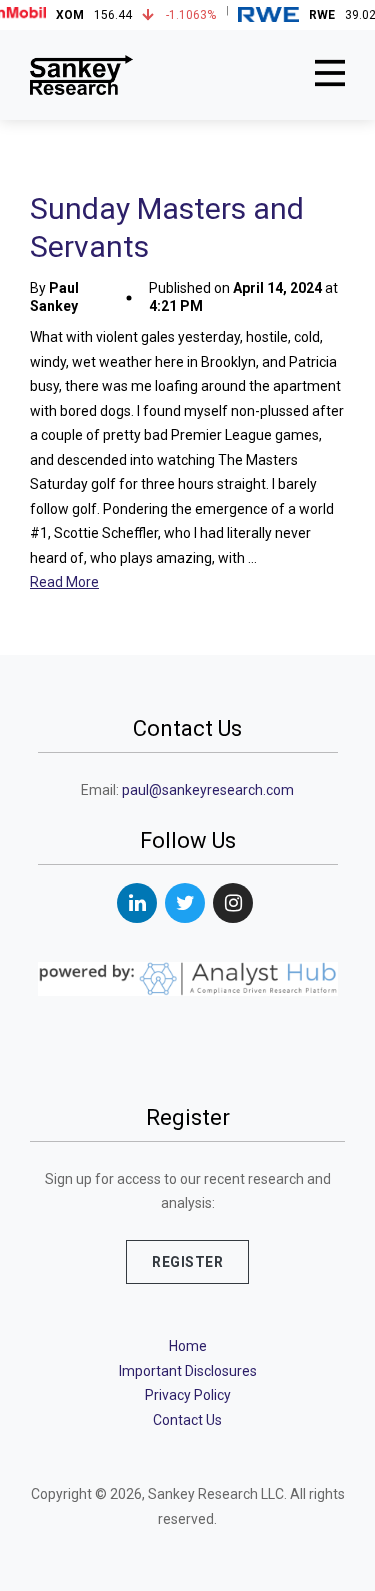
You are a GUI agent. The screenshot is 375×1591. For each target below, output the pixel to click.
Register (187, 1262)
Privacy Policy (188, 1395)
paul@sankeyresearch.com (208, 790)
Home (188, 1346)
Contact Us (187, 1420)
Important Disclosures (188, 1371)
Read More (64, 582)
